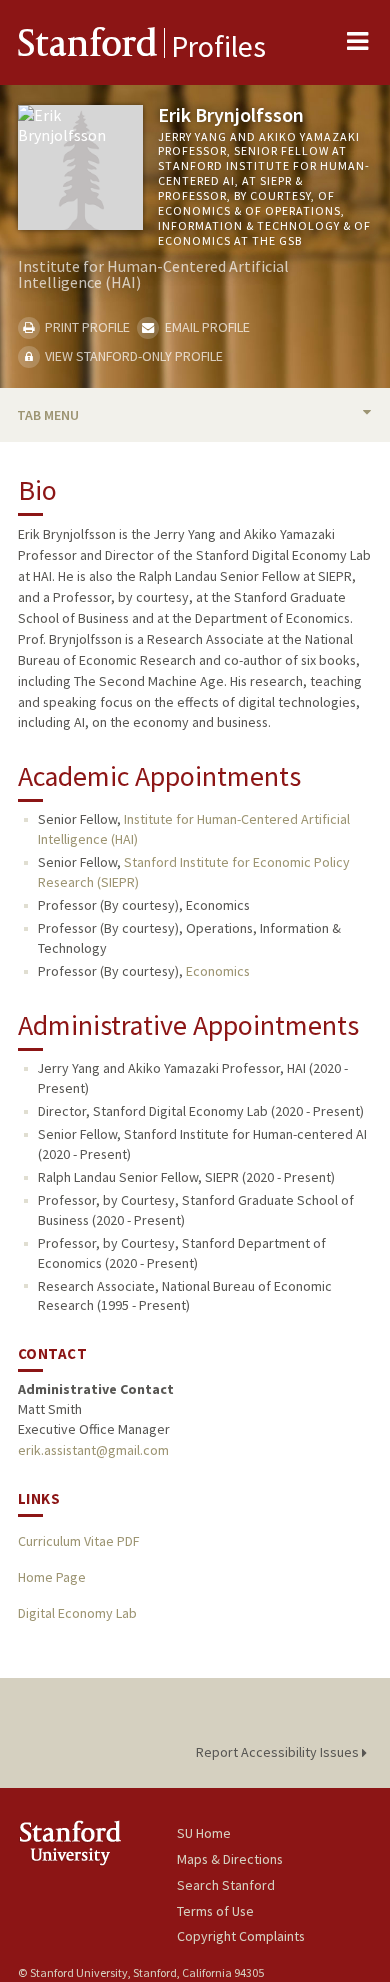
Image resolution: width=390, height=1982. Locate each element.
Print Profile (86, 327)
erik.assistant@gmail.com (93, 1450)
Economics (218, 971)
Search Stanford (226, 1885)
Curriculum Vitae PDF (78, 1541)
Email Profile (205, 327)
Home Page (52, 1577)
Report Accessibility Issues (279, 1752)
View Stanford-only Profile (132, 356)
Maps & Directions (230, 1859)
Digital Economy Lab (77, 1613)
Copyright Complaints (241, 1936)
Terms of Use (215, 1911)
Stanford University (97, 1842)
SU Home (204, 1833)
